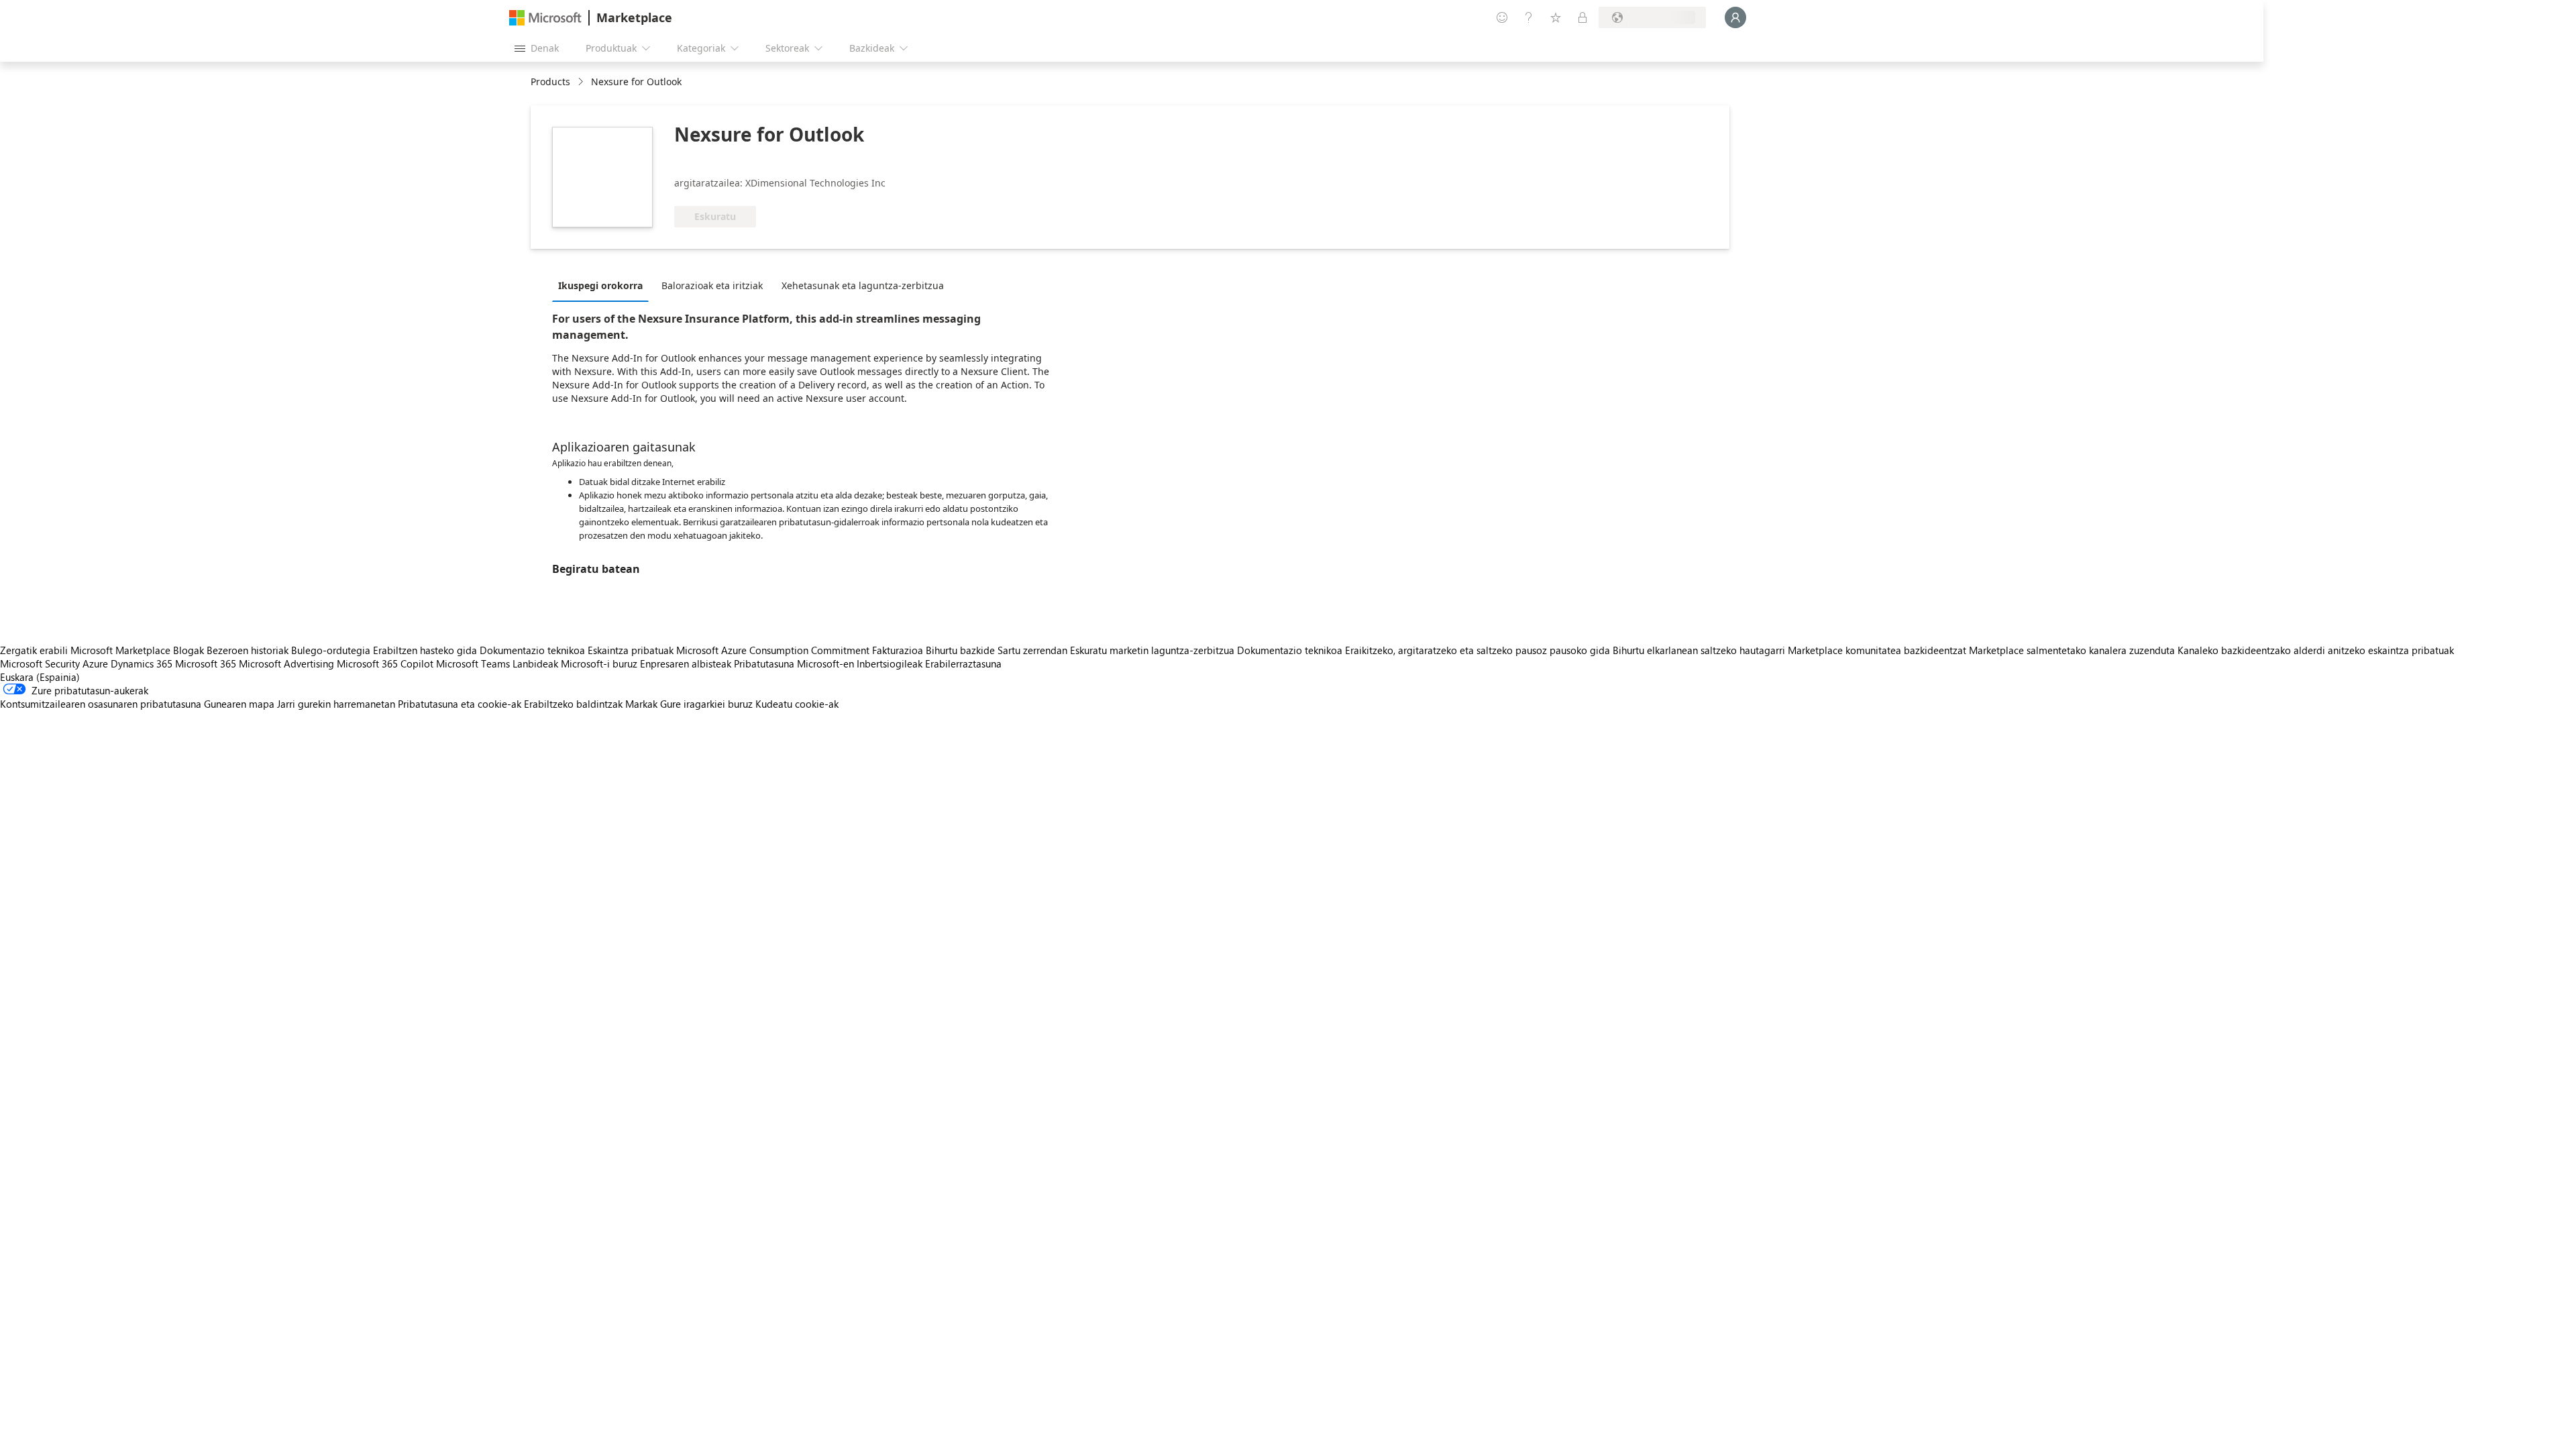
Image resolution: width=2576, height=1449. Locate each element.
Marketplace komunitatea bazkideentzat (1877, 650)
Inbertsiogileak (890, 663)
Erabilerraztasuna (963, 663)
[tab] (604, 285)
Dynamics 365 (142, 663)
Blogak (189, 650)
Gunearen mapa (239, 704)
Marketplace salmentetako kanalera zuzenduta (2072, 650)
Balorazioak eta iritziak (712, 285)
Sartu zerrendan (1032, 650)
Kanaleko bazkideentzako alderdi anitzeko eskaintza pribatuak (2316, 650)
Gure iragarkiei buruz (706, 704)
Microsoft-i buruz (599, 663)
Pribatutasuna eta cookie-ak (460, 704)
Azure (95, 663)
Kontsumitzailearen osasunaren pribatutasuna (101, 704)
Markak (641, 704)
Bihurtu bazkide (960, 650)
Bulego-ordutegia (331, 650)
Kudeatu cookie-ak (797, 704)
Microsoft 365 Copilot (385, 663)
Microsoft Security (40, 663)
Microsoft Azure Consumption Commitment (774, 650)
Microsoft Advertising (286, 663)
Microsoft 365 (206, 663)
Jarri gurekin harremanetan (336, 704)
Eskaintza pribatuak (631, 650)
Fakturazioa (898, 650)
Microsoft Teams (473, 663)
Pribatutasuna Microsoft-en (794, 663)
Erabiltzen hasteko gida (425, 650)
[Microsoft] (545, 18)
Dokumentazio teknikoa (532, 650)
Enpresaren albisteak (686, 663)
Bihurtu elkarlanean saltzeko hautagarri (1699, 650)
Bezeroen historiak (248, 650)
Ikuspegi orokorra (600, 285)
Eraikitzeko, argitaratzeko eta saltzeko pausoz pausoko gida (1478, 650)
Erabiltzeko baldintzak (573, 704)
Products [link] (550, 82)
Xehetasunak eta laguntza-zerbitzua (863, 285)
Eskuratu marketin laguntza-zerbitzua (1152, 650)
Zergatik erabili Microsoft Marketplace (85, 650)
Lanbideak (535, 663)
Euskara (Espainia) (40, 677)
